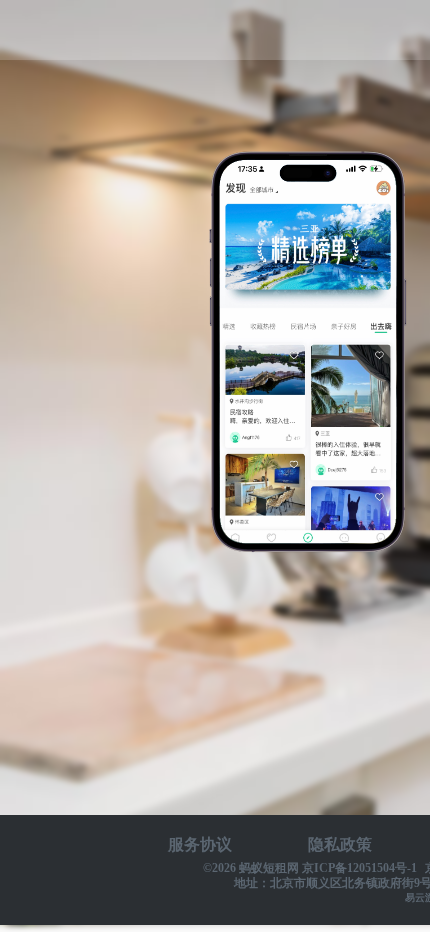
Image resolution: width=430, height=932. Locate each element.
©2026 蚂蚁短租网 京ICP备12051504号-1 (310, 868)
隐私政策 (340, 844)
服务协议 (200, 844)
